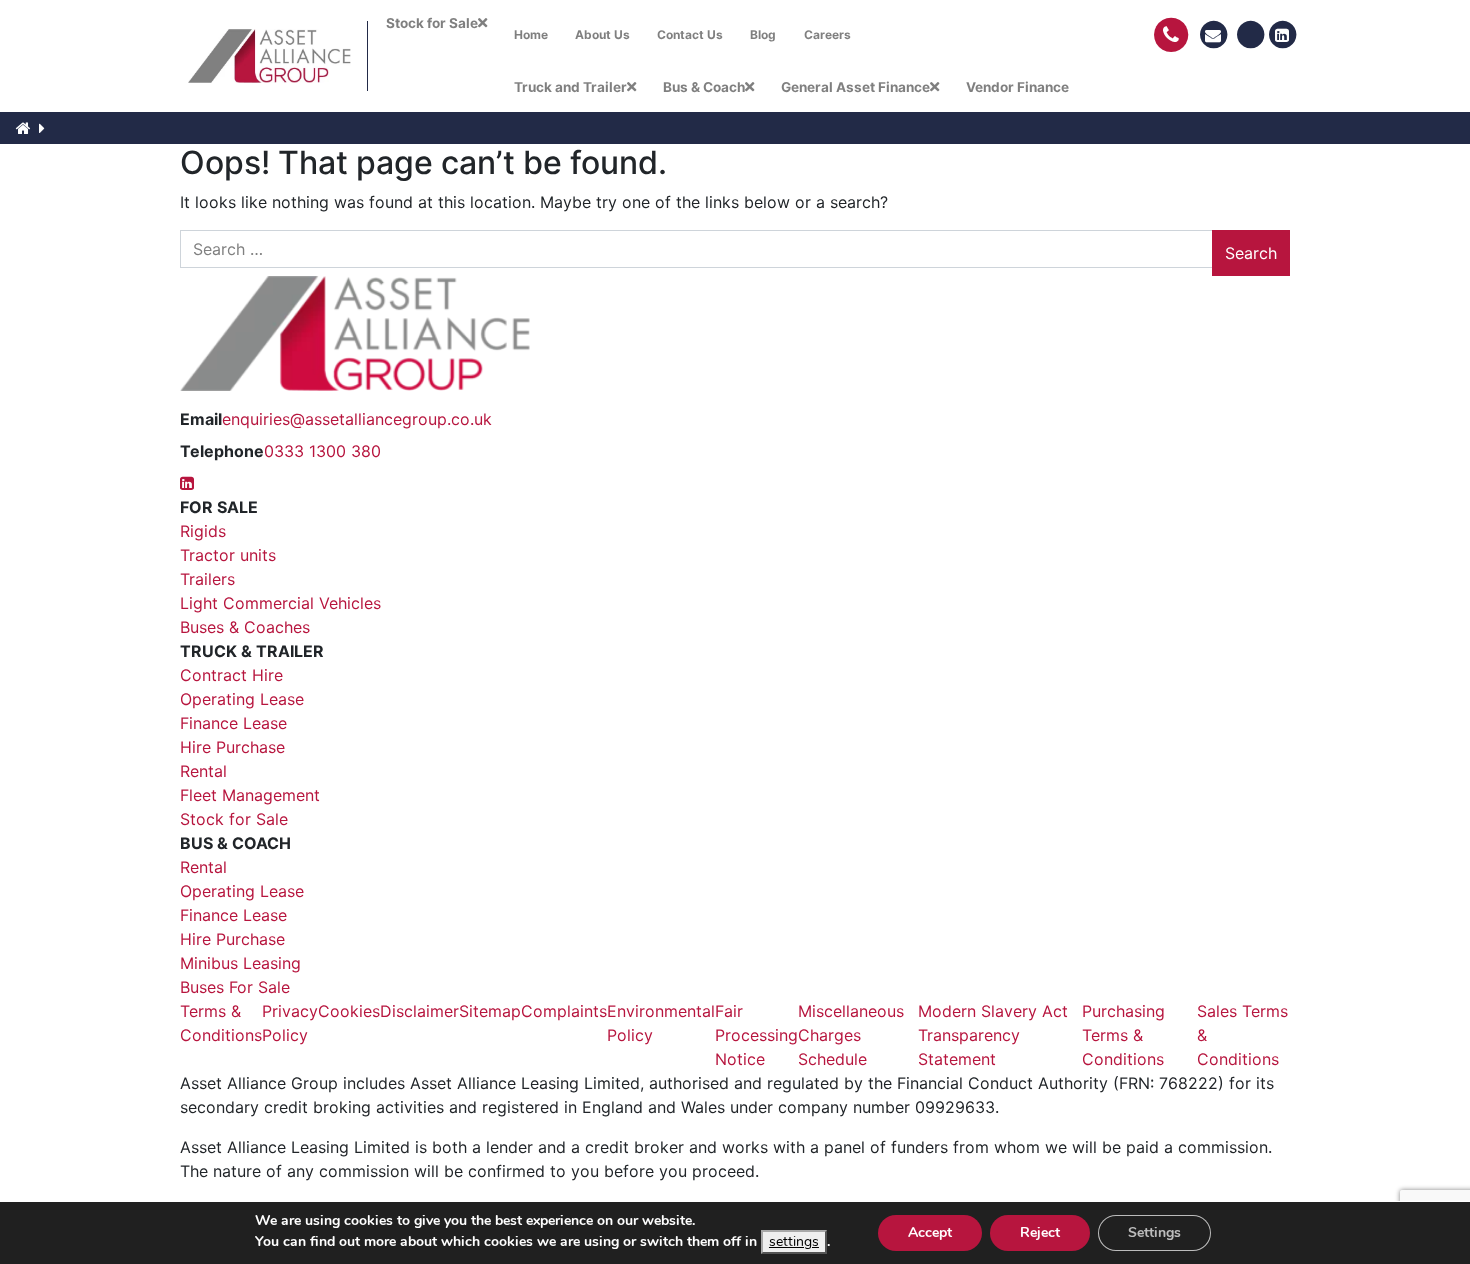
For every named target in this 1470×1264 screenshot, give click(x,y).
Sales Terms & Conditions (1242, 1035)
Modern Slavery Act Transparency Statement (993, 1035)
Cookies (349, 1011)
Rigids (203, 531)
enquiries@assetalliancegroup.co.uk (357, 419)
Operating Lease (242, 699)
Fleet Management (250, 795)
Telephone (222, 451)
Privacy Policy (290, 1023)
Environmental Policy (661, 1023)
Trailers (207, 579)
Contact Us (690, 34)
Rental (203, 771)
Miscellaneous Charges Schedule (851, 1035)
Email (201, 419)
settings (794, 1241)
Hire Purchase (232, 747)
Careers (827, 34)
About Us (602, 34)
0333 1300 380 (322, 451)
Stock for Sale (234, 819)
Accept (930, 1232)
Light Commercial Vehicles (280, 603)
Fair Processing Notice (756, 1035)
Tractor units (228, 555)
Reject (1040, 1232)
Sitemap (490, 1011)
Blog (763, 34)
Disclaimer (419, 1011)
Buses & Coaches (245, 627)
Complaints (564, 1011)
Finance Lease (233, 723)
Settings (1154, 1232)
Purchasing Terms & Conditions (1123, 1035)
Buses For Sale (235, 987)
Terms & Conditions (221, 1023)
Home (531, 34)
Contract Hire (231, 675)
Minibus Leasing (240, 963)
